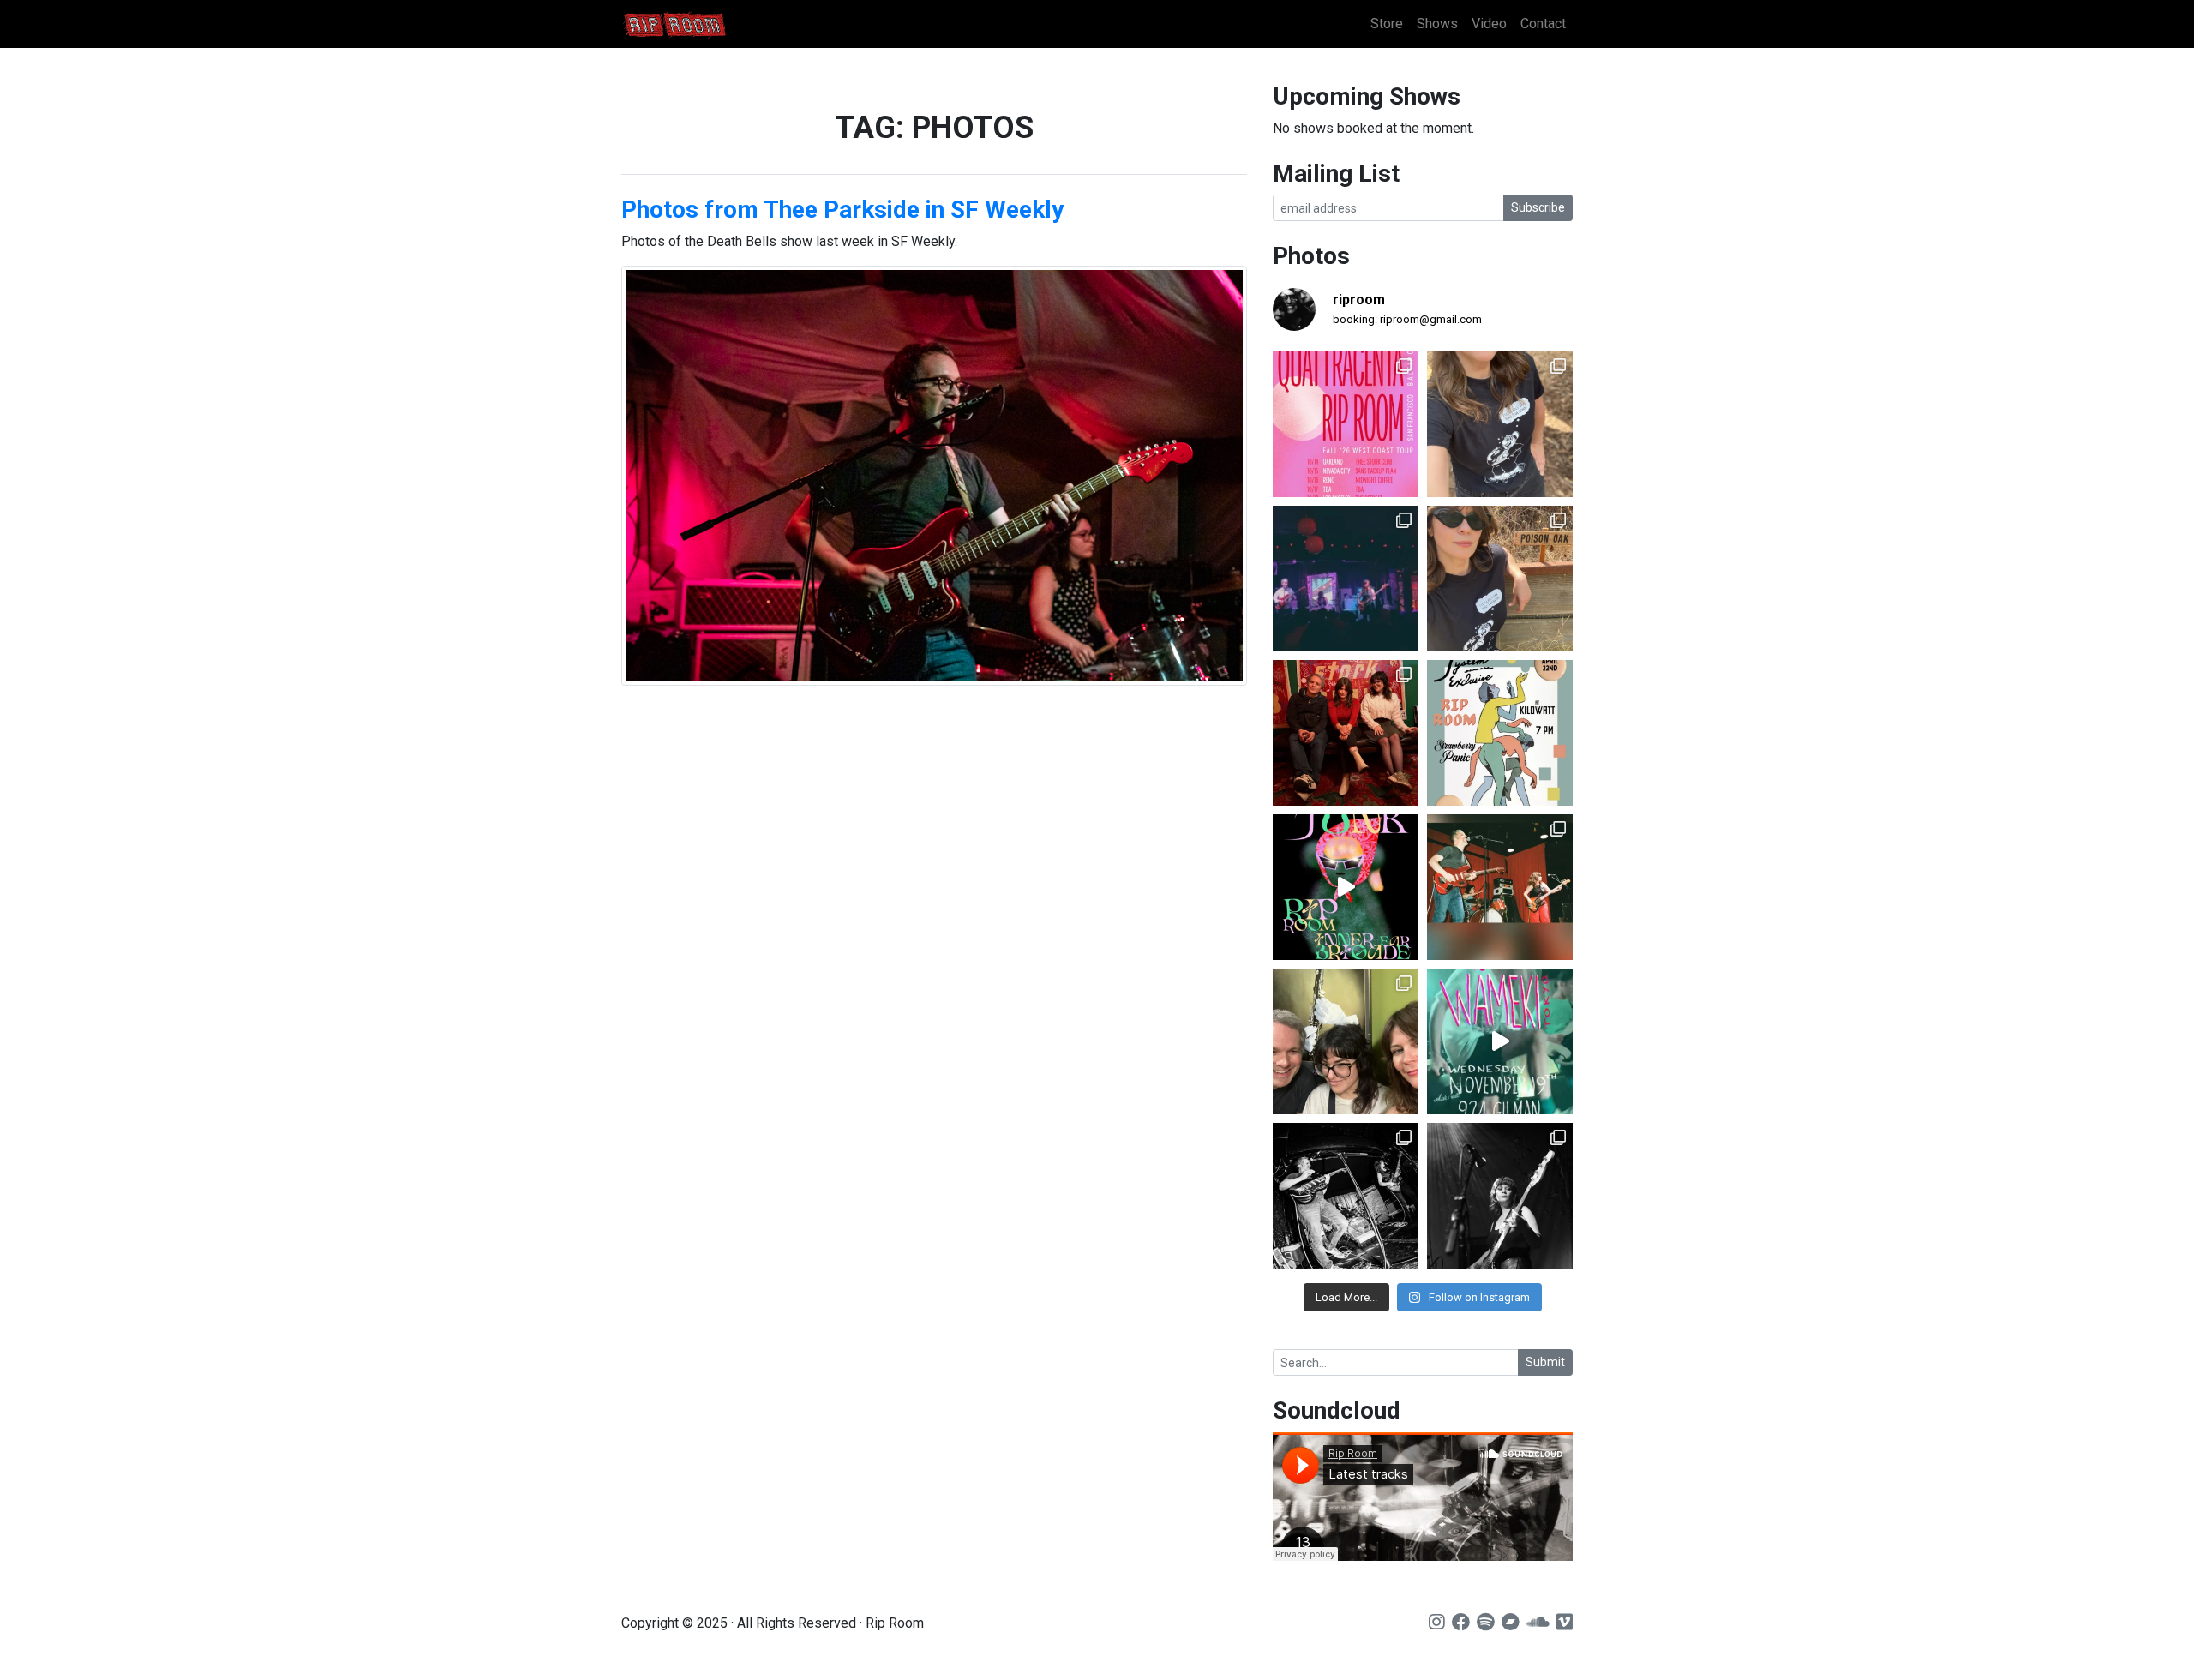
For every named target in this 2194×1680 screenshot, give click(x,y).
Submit (1545, 1362)
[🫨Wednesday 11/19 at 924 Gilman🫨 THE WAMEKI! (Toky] (1500, 1041)
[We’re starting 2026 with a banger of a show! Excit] (1500, 887)
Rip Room (707, 24)
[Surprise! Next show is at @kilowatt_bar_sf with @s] (1500, 733)
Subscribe (1538, 207)
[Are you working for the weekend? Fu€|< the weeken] (1346, 887)
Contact (1543, 24)
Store (1387, 24)
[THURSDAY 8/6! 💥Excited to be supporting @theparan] (1346, 579)
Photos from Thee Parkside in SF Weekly (842, 210)
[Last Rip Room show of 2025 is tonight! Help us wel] (1346, 1041)
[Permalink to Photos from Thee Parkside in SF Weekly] (934, 476)
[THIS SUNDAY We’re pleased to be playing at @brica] (1346, 733)
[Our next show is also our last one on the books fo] (1346, 1196)
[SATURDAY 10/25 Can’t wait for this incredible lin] (1500, 1196)
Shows (1437, 24)
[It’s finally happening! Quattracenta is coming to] (1346, 424)
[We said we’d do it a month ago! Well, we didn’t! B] (1500, 424)
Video (1489, 24)
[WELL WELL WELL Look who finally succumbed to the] (1500, 579)
